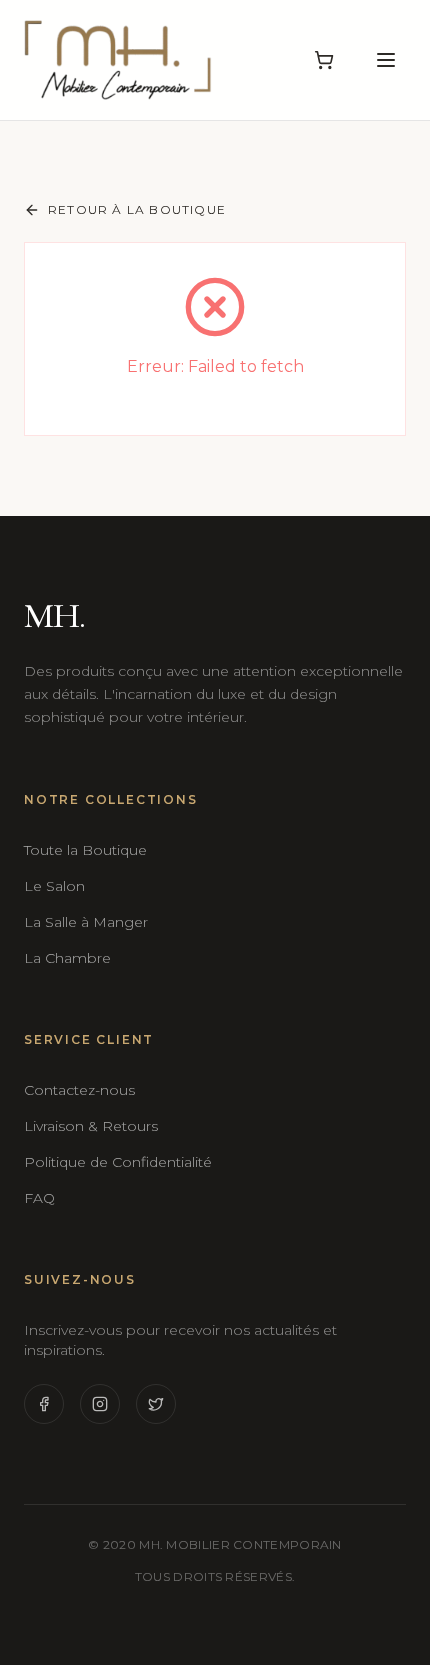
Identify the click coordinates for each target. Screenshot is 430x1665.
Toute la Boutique (85, 850)
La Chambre (67, 958)
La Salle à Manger (86, 922)
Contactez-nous (79, 1090)
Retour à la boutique (137, 209)
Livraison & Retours (91, 1126)
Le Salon (54, 886)
